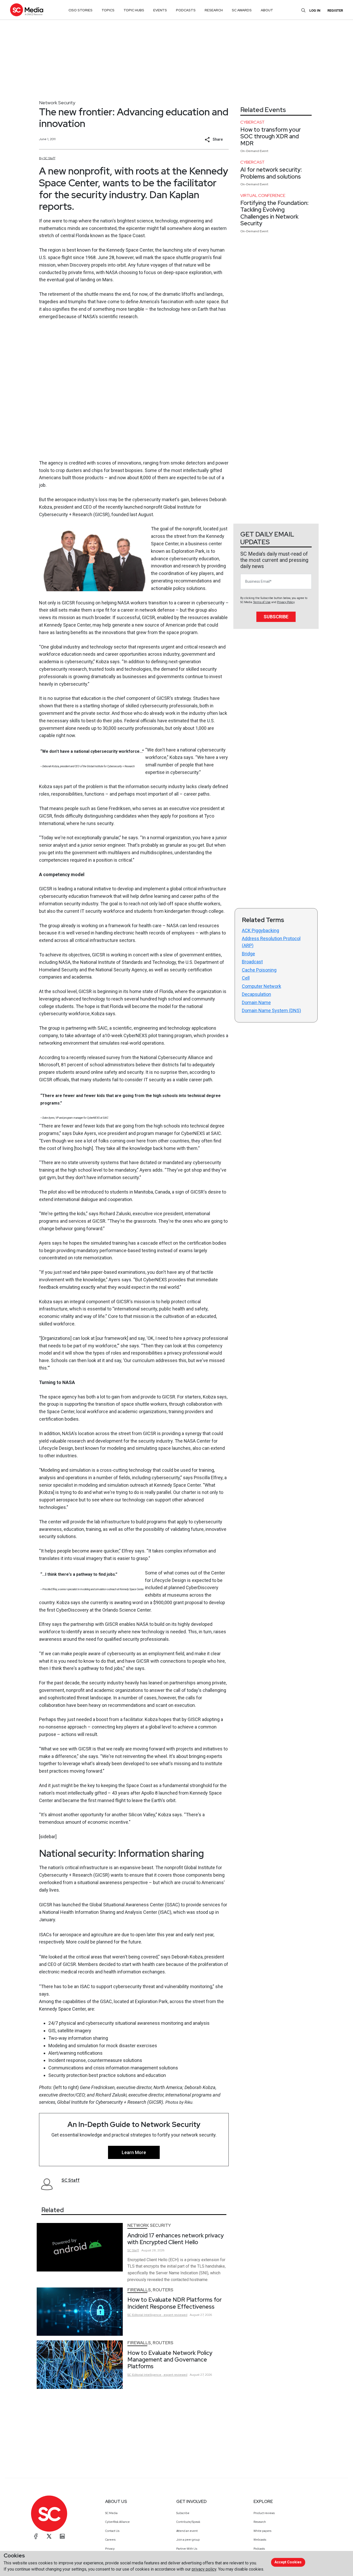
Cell (246, 978)
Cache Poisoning (259, 970)
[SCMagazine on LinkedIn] (62, 2536)
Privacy (110, 2549)
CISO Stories (80, 10)
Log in (315, 10)
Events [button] (160, 10)
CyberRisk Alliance (117, 2522)
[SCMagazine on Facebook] (36, 2536)
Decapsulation (256, 994)
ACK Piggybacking (260, 930)
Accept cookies (288, 2562)
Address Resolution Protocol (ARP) (271, 942)
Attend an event (187, 2531)
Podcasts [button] (186, 10)
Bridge (248, 954)
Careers (110, 2540)
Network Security (57, 103)
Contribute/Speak (188, 2522)
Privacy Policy (286, 602)
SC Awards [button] (242, 10)
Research (260, 2522)
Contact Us (112, 2531)
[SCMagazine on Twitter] (49, 2536)
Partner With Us (187, 2549)
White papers (262, 2531)
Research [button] (214, 10)
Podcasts (259, 2549)
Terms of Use (262, 602)
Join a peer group (188, 2540)
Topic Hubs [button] (134, 10)
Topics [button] (108, 10)
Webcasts (260, 2540)
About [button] (267, 10)
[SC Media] (27, 10)
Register (335, 10)
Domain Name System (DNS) (271, 1010)
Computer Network (262, 986)
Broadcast (252, 962)
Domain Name (256, 1002)
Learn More (134, 2152)
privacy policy (204, 2569)
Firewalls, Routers (150, 2290)
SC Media (111, 2513)
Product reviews (264, 2513)
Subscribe (276, 617)
